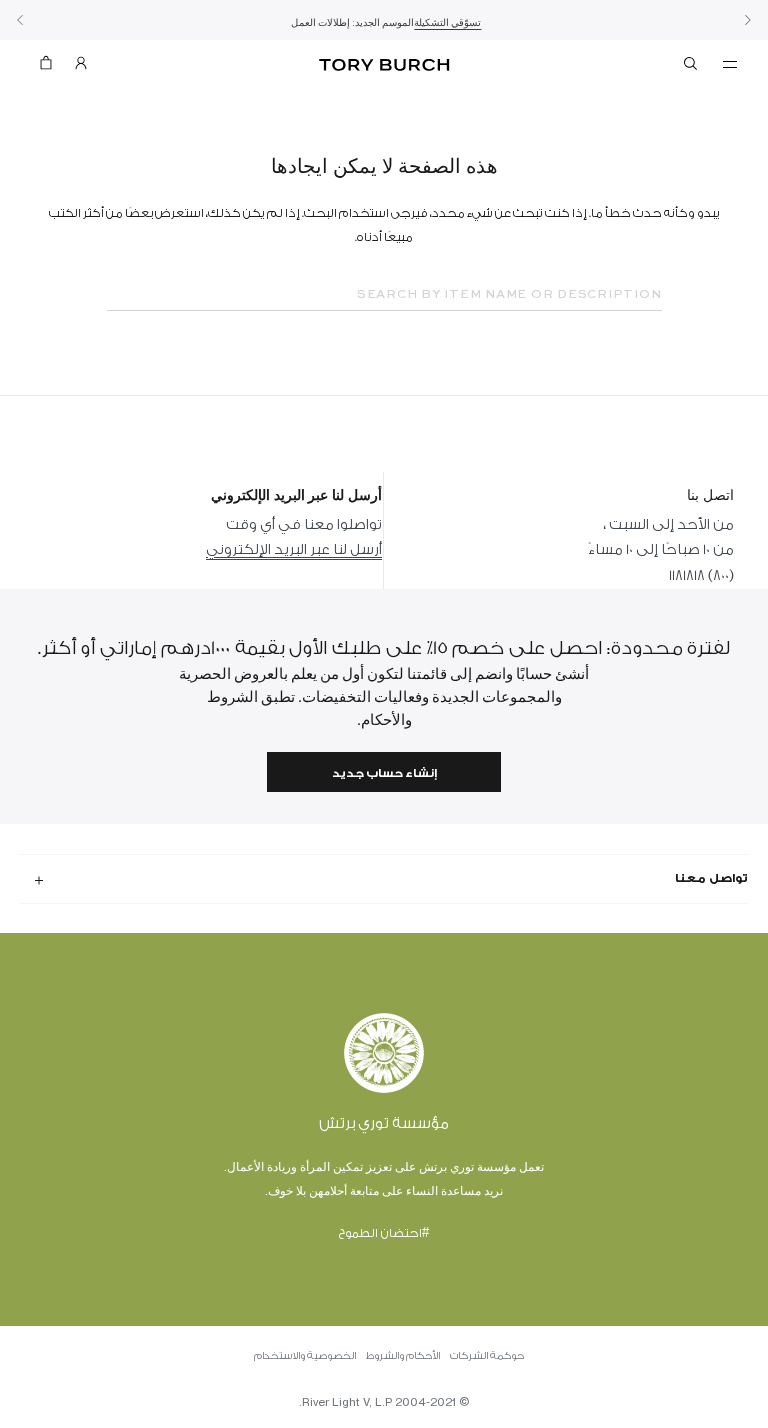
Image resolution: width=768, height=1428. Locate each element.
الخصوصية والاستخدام (305, 1356)
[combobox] (384, 295)
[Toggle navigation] (730, 63)
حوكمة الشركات (487, 1356)
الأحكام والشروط (403, 1356)
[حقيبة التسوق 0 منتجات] (54, 67)
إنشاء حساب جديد (384, 773)
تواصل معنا (711, 878)
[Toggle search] (692, 67)
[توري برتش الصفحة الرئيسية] (384, 65)
